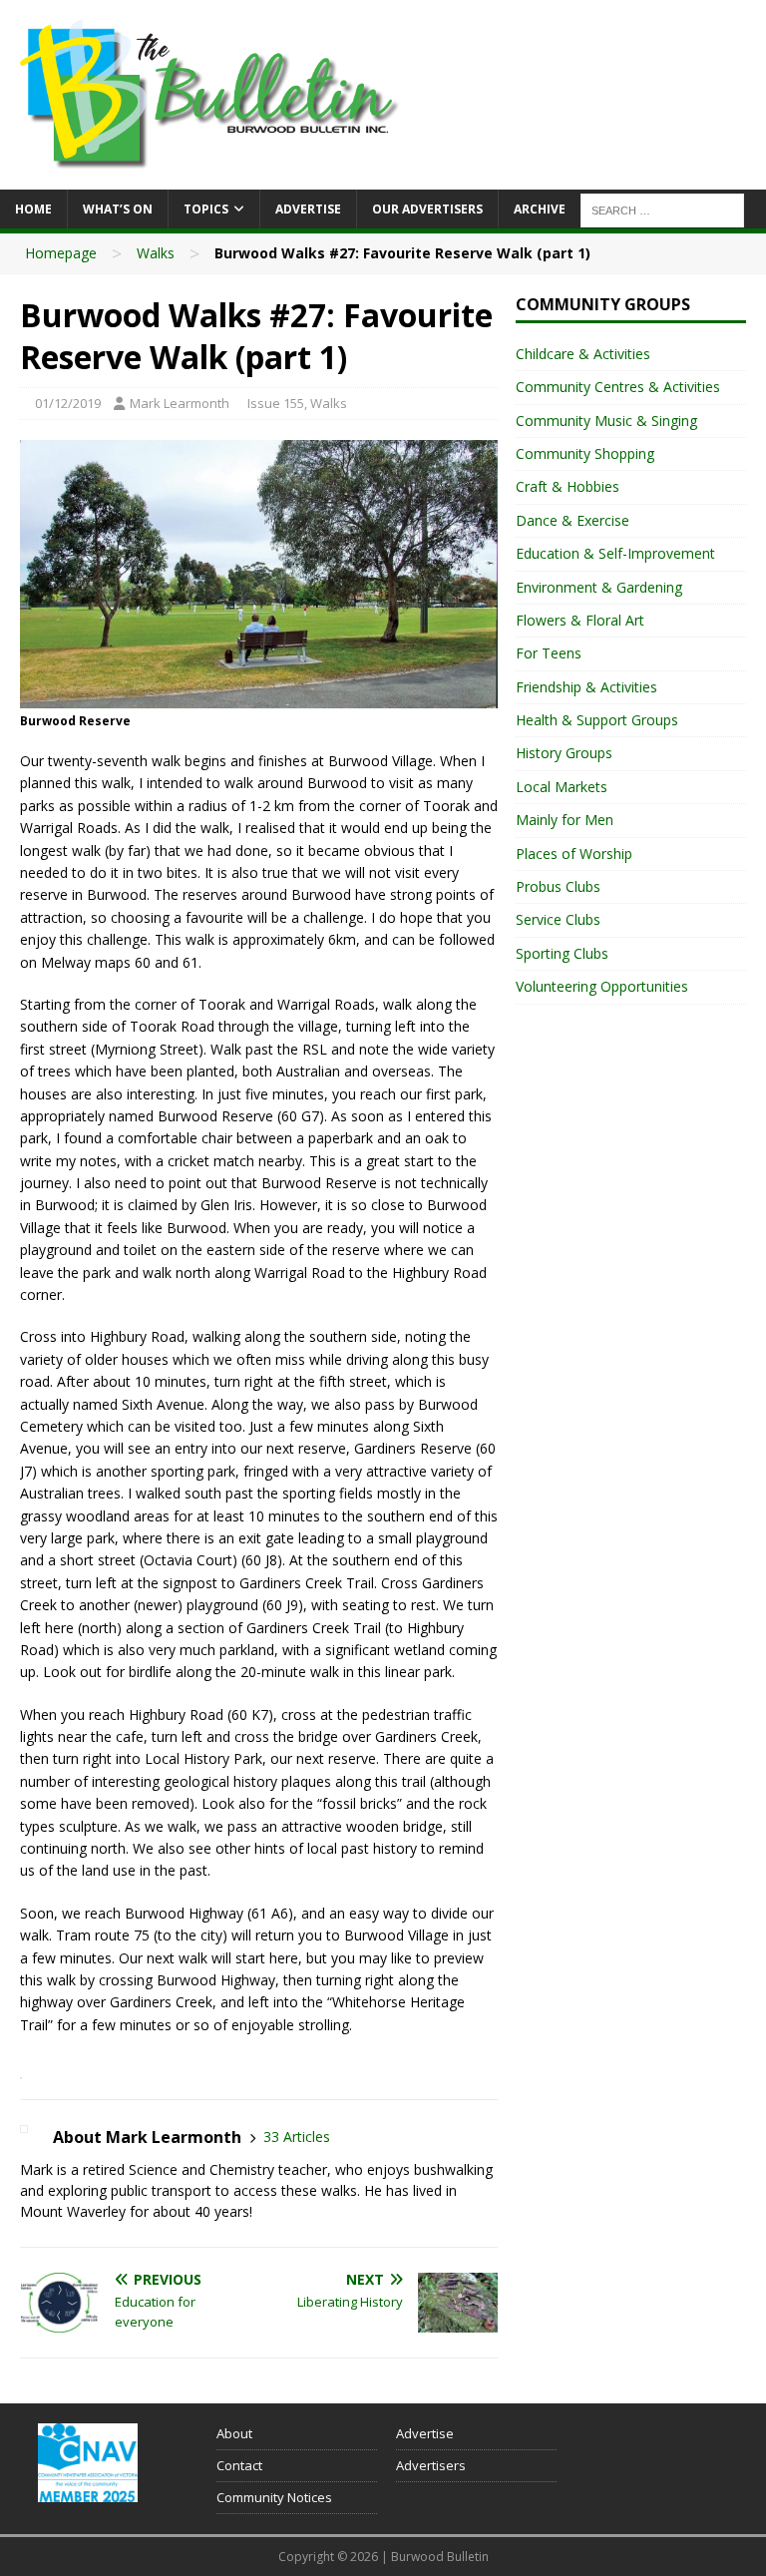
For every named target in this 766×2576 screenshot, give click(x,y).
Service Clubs (558, 919)
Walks (156, 253)
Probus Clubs (558, 886)
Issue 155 (276, 403)
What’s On (118, 209)
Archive (540, 209)
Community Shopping (585, 453)
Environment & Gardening (599, 587)
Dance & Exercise (573, 520)
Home (33, 209)
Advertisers (431, 2465)
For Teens (549, 653)
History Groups (564, 753)
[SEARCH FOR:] (662, 209)
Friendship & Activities (586, 687)
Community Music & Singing (606, 421)
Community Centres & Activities (618, 387)
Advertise (308, 209)
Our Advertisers (427, 209)
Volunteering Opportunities (602, 986)
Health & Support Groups (597, 720)
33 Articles (297, 2137)
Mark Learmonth (180, 403)
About (234, 2433)
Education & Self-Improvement (615, 553)
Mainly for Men (565, 820)
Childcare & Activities (583, 354)
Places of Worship (574, 854)
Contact (239, 2465)
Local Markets (562, 787)
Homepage (61, 253)
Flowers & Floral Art (580, 620)
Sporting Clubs (562, 953)
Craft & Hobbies (568, 486)
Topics (206, 209)
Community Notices (274, 2497)
